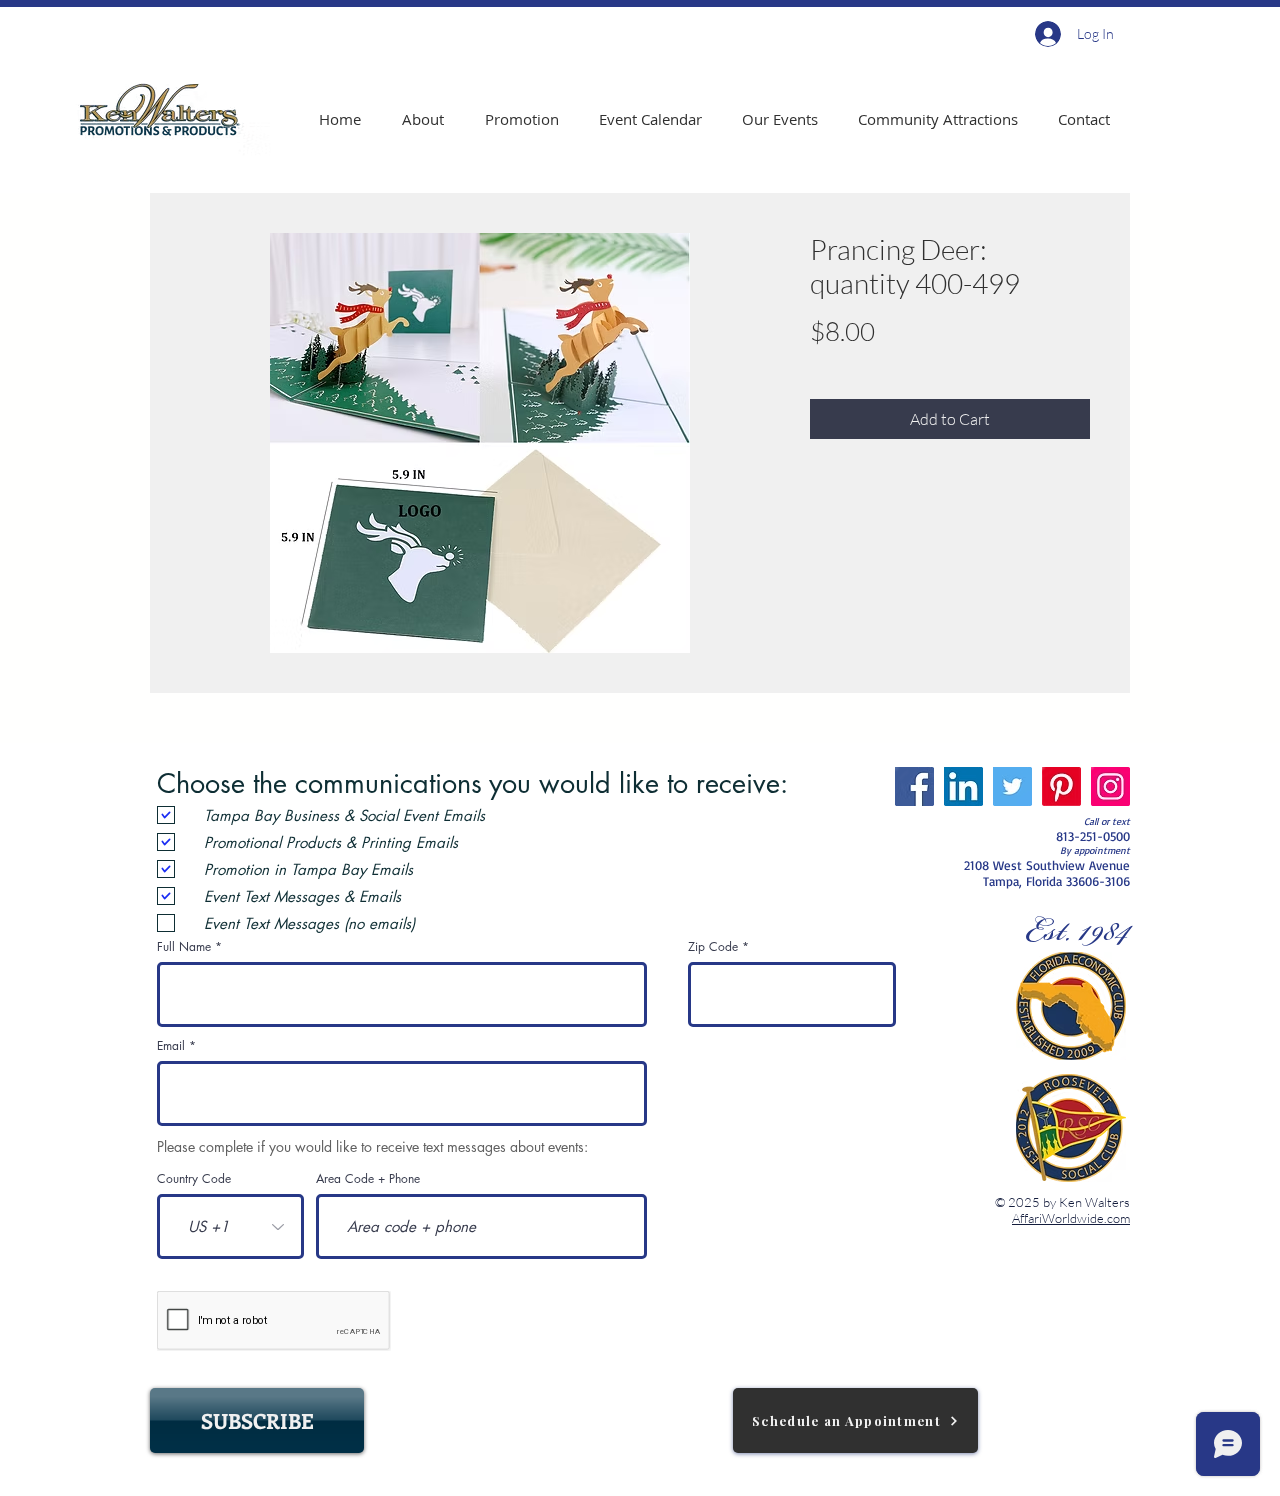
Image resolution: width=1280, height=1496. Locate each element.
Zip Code (713, 947)
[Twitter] (1012, 786)
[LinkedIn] (963, 786)
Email (171, 1046)
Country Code (194, 1179)
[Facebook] (914, 786)
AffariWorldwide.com (1071, 1218)
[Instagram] (1110, 786)
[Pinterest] (1061, 786)
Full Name (184, 947)
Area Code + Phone (368, 1179)
